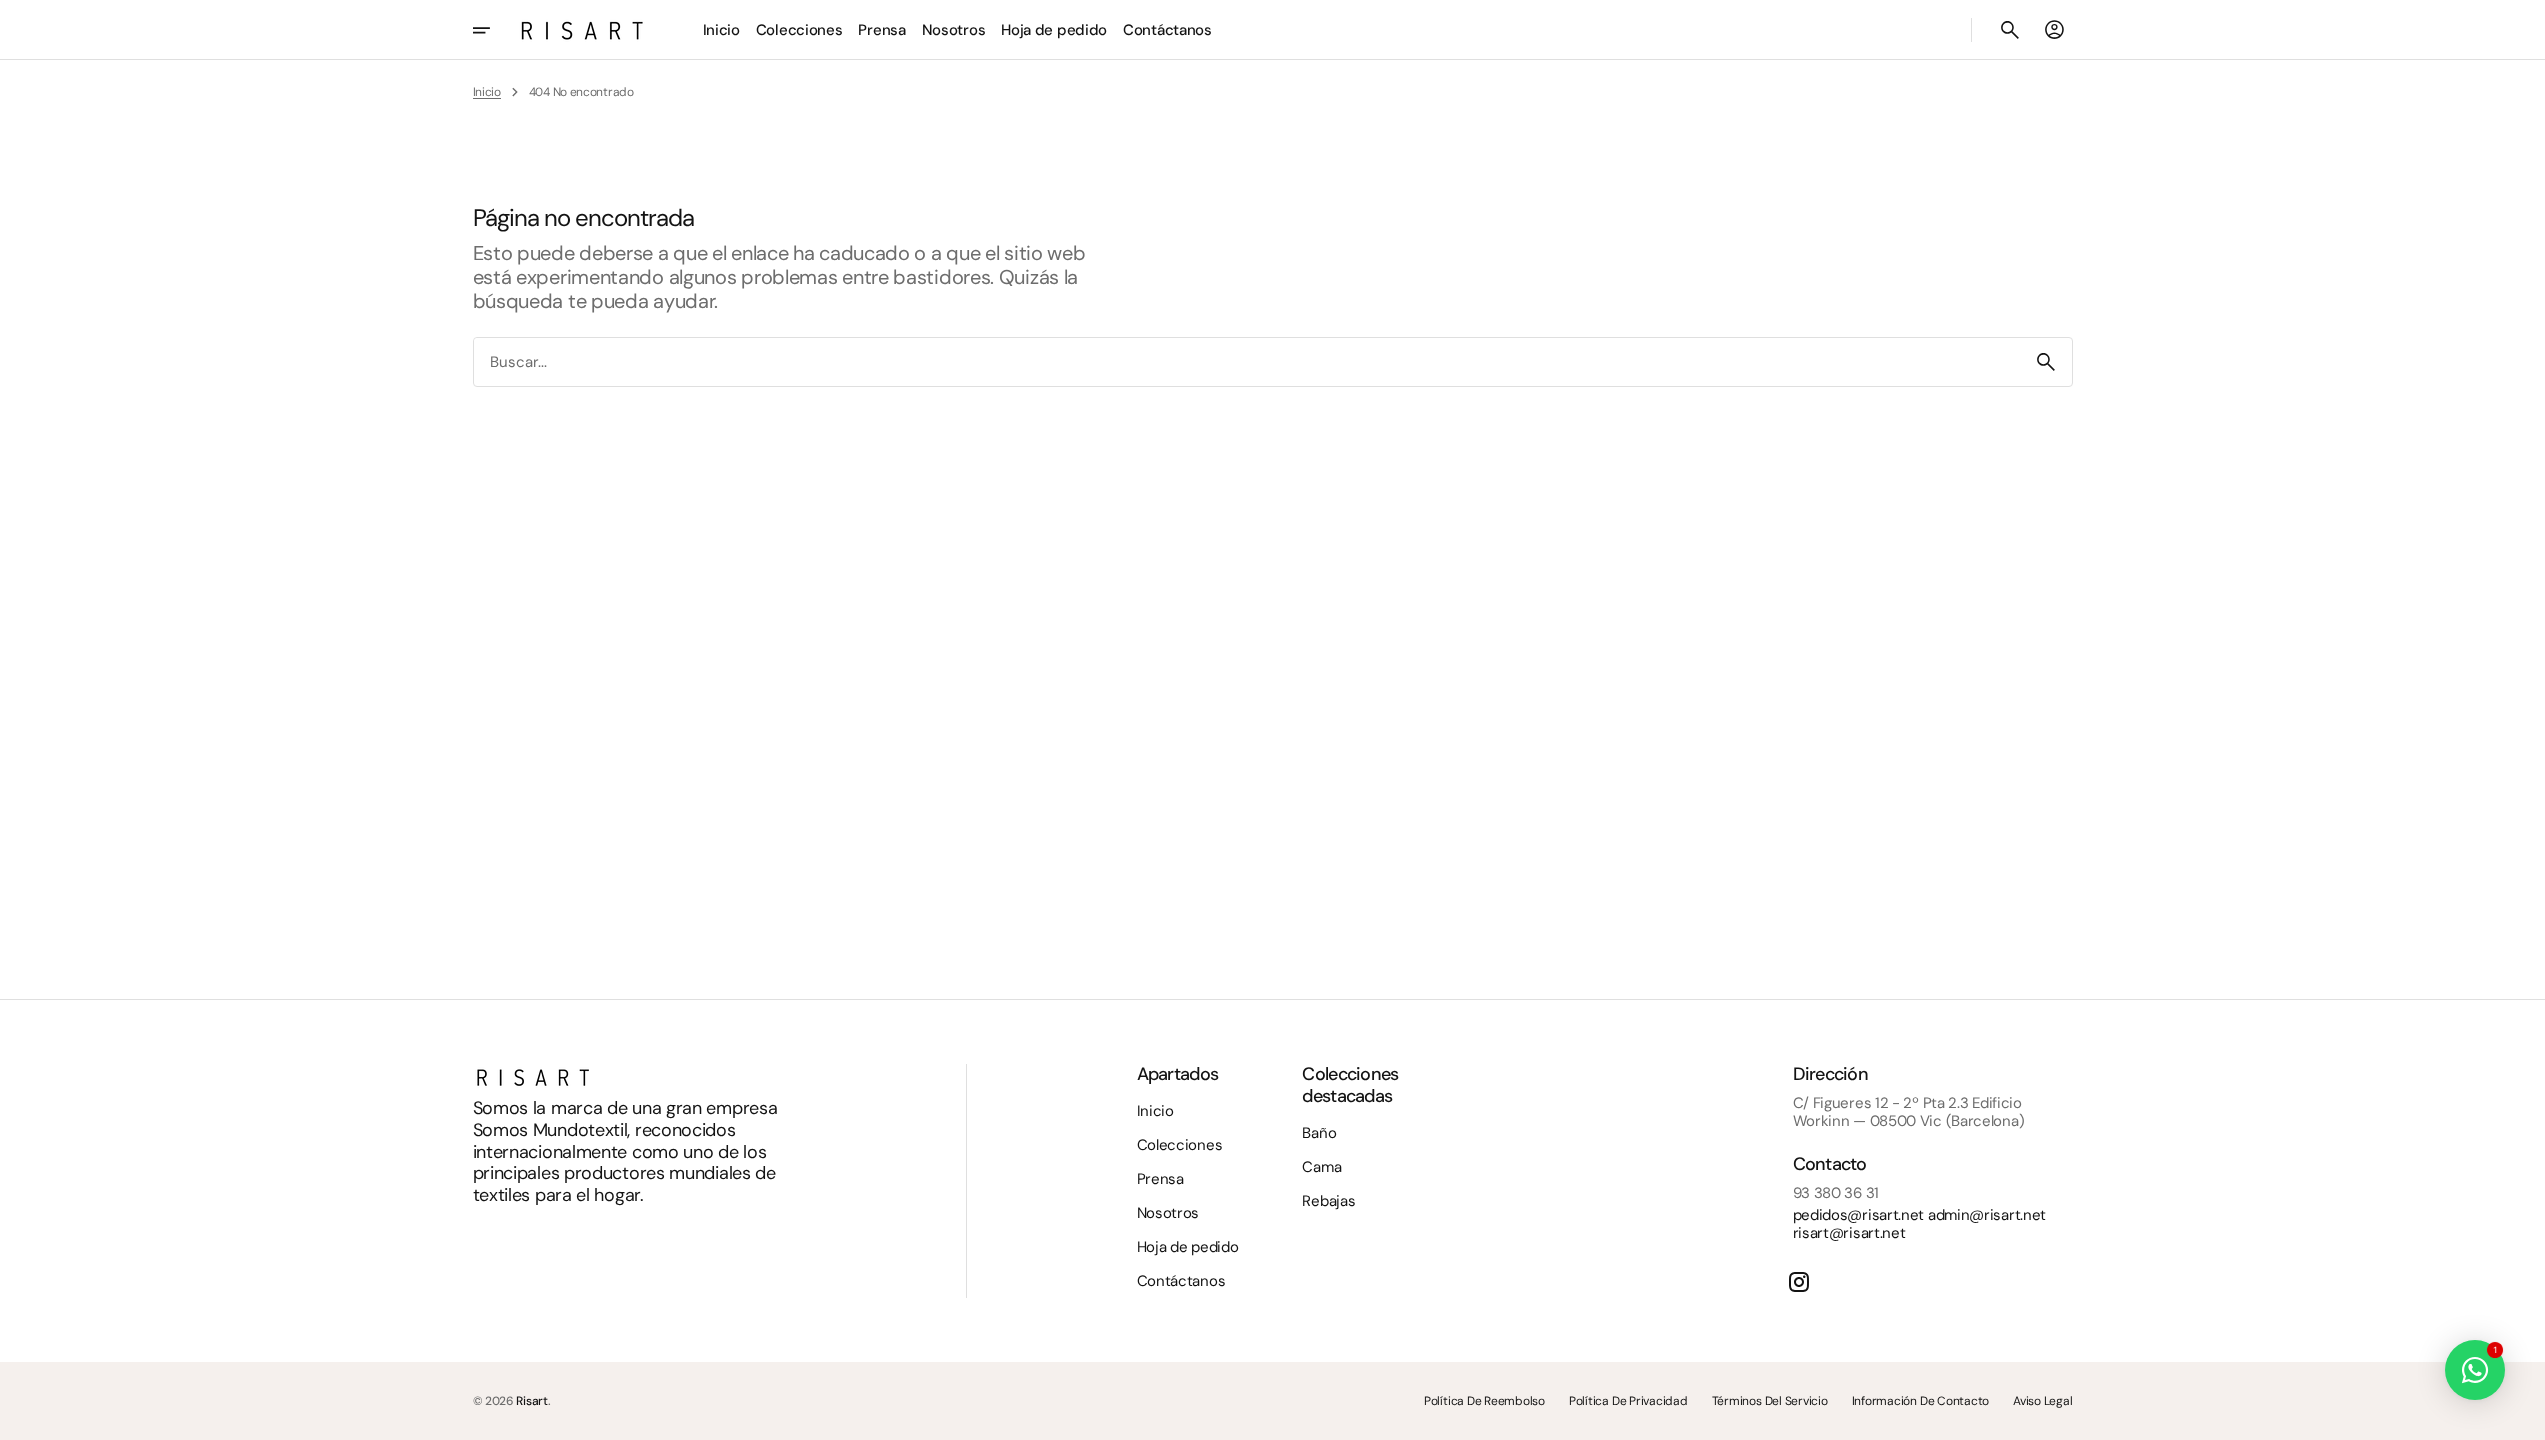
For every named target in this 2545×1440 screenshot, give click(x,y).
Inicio (487, 92)
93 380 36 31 (1836, 1193)
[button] (2010, 30)
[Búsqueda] (2046, 362)
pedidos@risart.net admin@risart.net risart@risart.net (1920, 1224)
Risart (531, 1401)
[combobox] (1247, 361)
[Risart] (582, 30)
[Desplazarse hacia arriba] (2521, 1416)
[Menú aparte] (495, 30)
